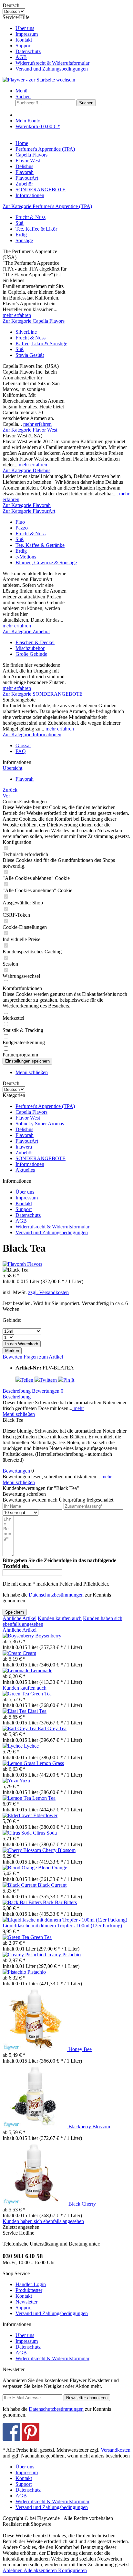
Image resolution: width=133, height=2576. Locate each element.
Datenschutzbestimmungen (56, 1595)
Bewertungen (48, 1391)
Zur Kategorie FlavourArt (29, 511)
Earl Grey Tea (52, 1728)
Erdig (21, 235)
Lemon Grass (50, 1763)
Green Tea (41, 1694)
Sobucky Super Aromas (40, 1124)
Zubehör (24, 1153)
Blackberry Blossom (89, 2127)
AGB (21, 57)
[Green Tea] (16, 1694)
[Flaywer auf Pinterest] (31, 2439)
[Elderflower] (18, 1815)
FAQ (21, 751)
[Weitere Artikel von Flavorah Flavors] (22, 1264)
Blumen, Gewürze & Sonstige (46, 563)
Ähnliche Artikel (20, 1618)
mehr (78, 1408)
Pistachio (37, 1972)
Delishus (24, 1129)
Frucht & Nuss (31, 217)
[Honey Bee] (36, 2049)
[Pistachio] (15, 1972)
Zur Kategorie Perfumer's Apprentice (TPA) (47, 206)
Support (24, 46)
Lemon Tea (44, 1798)
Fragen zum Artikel (43, 1357)
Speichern (15, 1612)
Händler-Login (31, 2284)
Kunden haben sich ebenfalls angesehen (43, 2221)
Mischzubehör (30, 648)
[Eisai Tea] (15, 1711)
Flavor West (28, 1118)
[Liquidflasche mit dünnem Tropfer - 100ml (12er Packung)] (65, 1920)
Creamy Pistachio (63, 1955)
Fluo (20, 522)
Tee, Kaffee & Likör (36, 229)
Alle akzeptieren (41, 2570)
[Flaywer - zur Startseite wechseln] (39, 80)
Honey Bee (80, 2049)
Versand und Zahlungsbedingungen (52, 69)
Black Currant (52, 1885)
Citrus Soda (45, 1833)
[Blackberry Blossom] (36, 2127)
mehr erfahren (17, 315)
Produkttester (29, 2290)
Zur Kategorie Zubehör (26, 631)
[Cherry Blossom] (22, 1850)
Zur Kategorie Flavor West (30, 430)
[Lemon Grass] (20, 1763)
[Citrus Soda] (18, 1833)
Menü (21, 91)
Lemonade (41, 1670)
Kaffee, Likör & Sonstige (41, 343)
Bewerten (13, 1357)
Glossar (23, 745)
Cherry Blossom (59, 1850)
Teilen (28, 1380)
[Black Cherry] (36, 2204)
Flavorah (25, 1135)
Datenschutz (28, 51)
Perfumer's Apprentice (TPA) (45, 1106)
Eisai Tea (37, 1711)
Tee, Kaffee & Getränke (40, 545)
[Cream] (13, 1653)
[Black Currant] (20, 1885)
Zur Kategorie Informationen (32, 735)
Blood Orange (53, 1868)
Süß (20, 223)
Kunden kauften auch (60, 1618)
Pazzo (22, 528)
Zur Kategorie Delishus (26, 470)
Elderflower (45, 1815)
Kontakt (24, 40)
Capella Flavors (31, 1112)
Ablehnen (13, 2570)
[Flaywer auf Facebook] (11, 2439)
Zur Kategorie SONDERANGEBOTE (43, 694)
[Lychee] (13, 1746)
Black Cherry (82, 2204)
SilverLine (26, 332)
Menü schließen (32, 1072)
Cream (29, 1653)
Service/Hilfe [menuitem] (46, 43)
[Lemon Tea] (17, 1798)
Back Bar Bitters (60, 1902)
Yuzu (25, 1781)
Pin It (69, 1380)
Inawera (24, 1147)
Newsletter (26, 2302)
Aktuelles (25, 1170)
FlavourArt (27, 1141)
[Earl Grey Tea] (20, 1728)
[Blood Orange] (20, 1868)
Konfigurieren (72, 2570)
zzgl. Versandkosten (48, 1292)
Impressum (27, 34)
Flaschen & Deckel (35, 642)
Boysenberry (48, 1636)
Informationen (30, 1164)
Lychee (31, 1746)
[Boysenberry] (19, 1636)
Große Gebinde (31, 654)
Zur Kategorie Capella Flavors (34, 321)
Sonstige (24, 240)
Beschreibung (17, 1391)
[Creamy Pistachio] (24, 1955)
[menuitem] (73, 28)
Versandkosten (116, 2450)
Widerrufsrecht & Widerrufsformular (52, 63)
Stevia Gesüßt (30, 355)
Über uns (25, 28)
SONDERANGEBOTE (41, 1158)
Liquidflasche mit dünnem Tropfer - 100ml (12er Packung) (62, 1926)
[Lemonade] (17, 1670)
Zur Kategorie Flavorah (27, 505)
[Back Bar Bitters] (23, 1902)
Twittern (49, 1380)
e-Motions (26, 557)
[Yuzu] (11, 1781)
